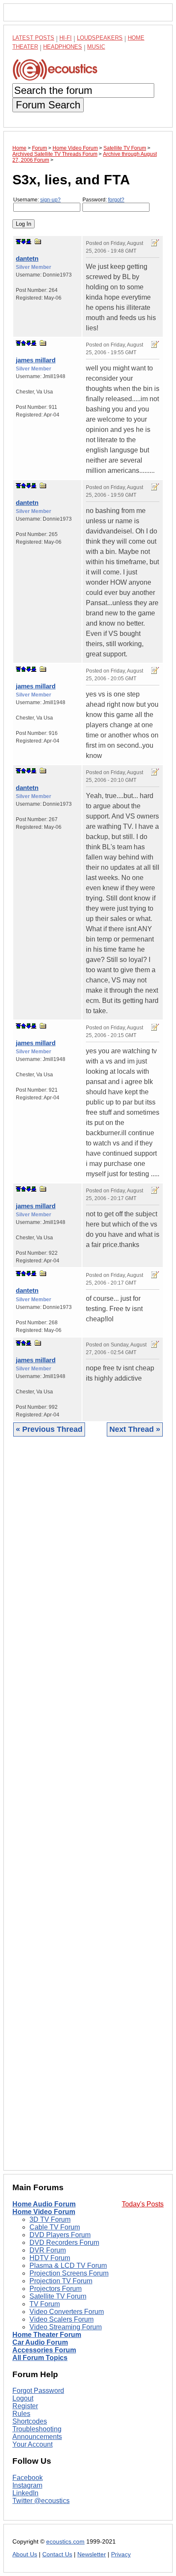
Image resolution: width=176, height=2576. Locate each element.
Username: (37, 200)
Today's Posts (143, 2204)
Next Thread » (135, 1429)
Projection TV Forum (61, 2281)
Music (96, 47)
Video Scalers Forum (62, 2319)
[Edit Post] (155, 243)
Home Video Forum (44, 2212)
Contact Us (57, 2554)
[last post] (29, 242)
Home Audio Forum (44, 2204)
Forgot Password (38, 2391)
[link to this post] (38, 241)
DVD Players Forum (60, 2235)
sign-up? (50, 200)
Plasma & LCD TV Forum (68, 2266)
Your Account (32, 2444)
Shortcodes (30, 2421)
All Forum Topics (40, 2358)
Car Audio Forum (40, 2342)
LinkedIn (25, 2493)
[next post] (23, 242)
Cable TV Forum (55, 2227)
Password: (103, 200)
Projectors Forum (56, 2289)
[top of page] (18, 242)
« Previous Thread (49, 1429)
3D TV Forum (50, 2219)
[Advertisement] (88, 1810)
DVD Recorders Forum (64, 2242)
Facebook (28, 2478)
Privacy (121, 2554)
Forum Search (48, 105)
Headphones (63, 47)
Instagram (27, 2485)
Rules (21, 2414)
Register (25, 2406)
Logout (23, 2398)
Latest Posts (33, 38)
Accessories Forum (44, 2350)
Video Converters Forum (67, 2312)
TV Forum (45, 2304)
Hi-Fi (66, 38)
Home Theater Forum (47, 2335)
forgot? (116, 200)
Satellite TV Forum (58, 2296)
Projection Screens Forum (69, 2273)
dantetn (27, 258)
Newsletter (92, 2554)
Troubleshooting (37, 2429)
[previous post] (23, 343)
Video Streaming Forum (66, 2327)
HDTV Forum (50, 2258)
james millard (36, 360)
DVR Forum (48, 2250)
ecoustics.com (65, 2542)
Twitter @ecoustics (41, 2501)
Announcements (37, 2437)
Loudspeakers (100, 38)
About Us (25, 2554)
